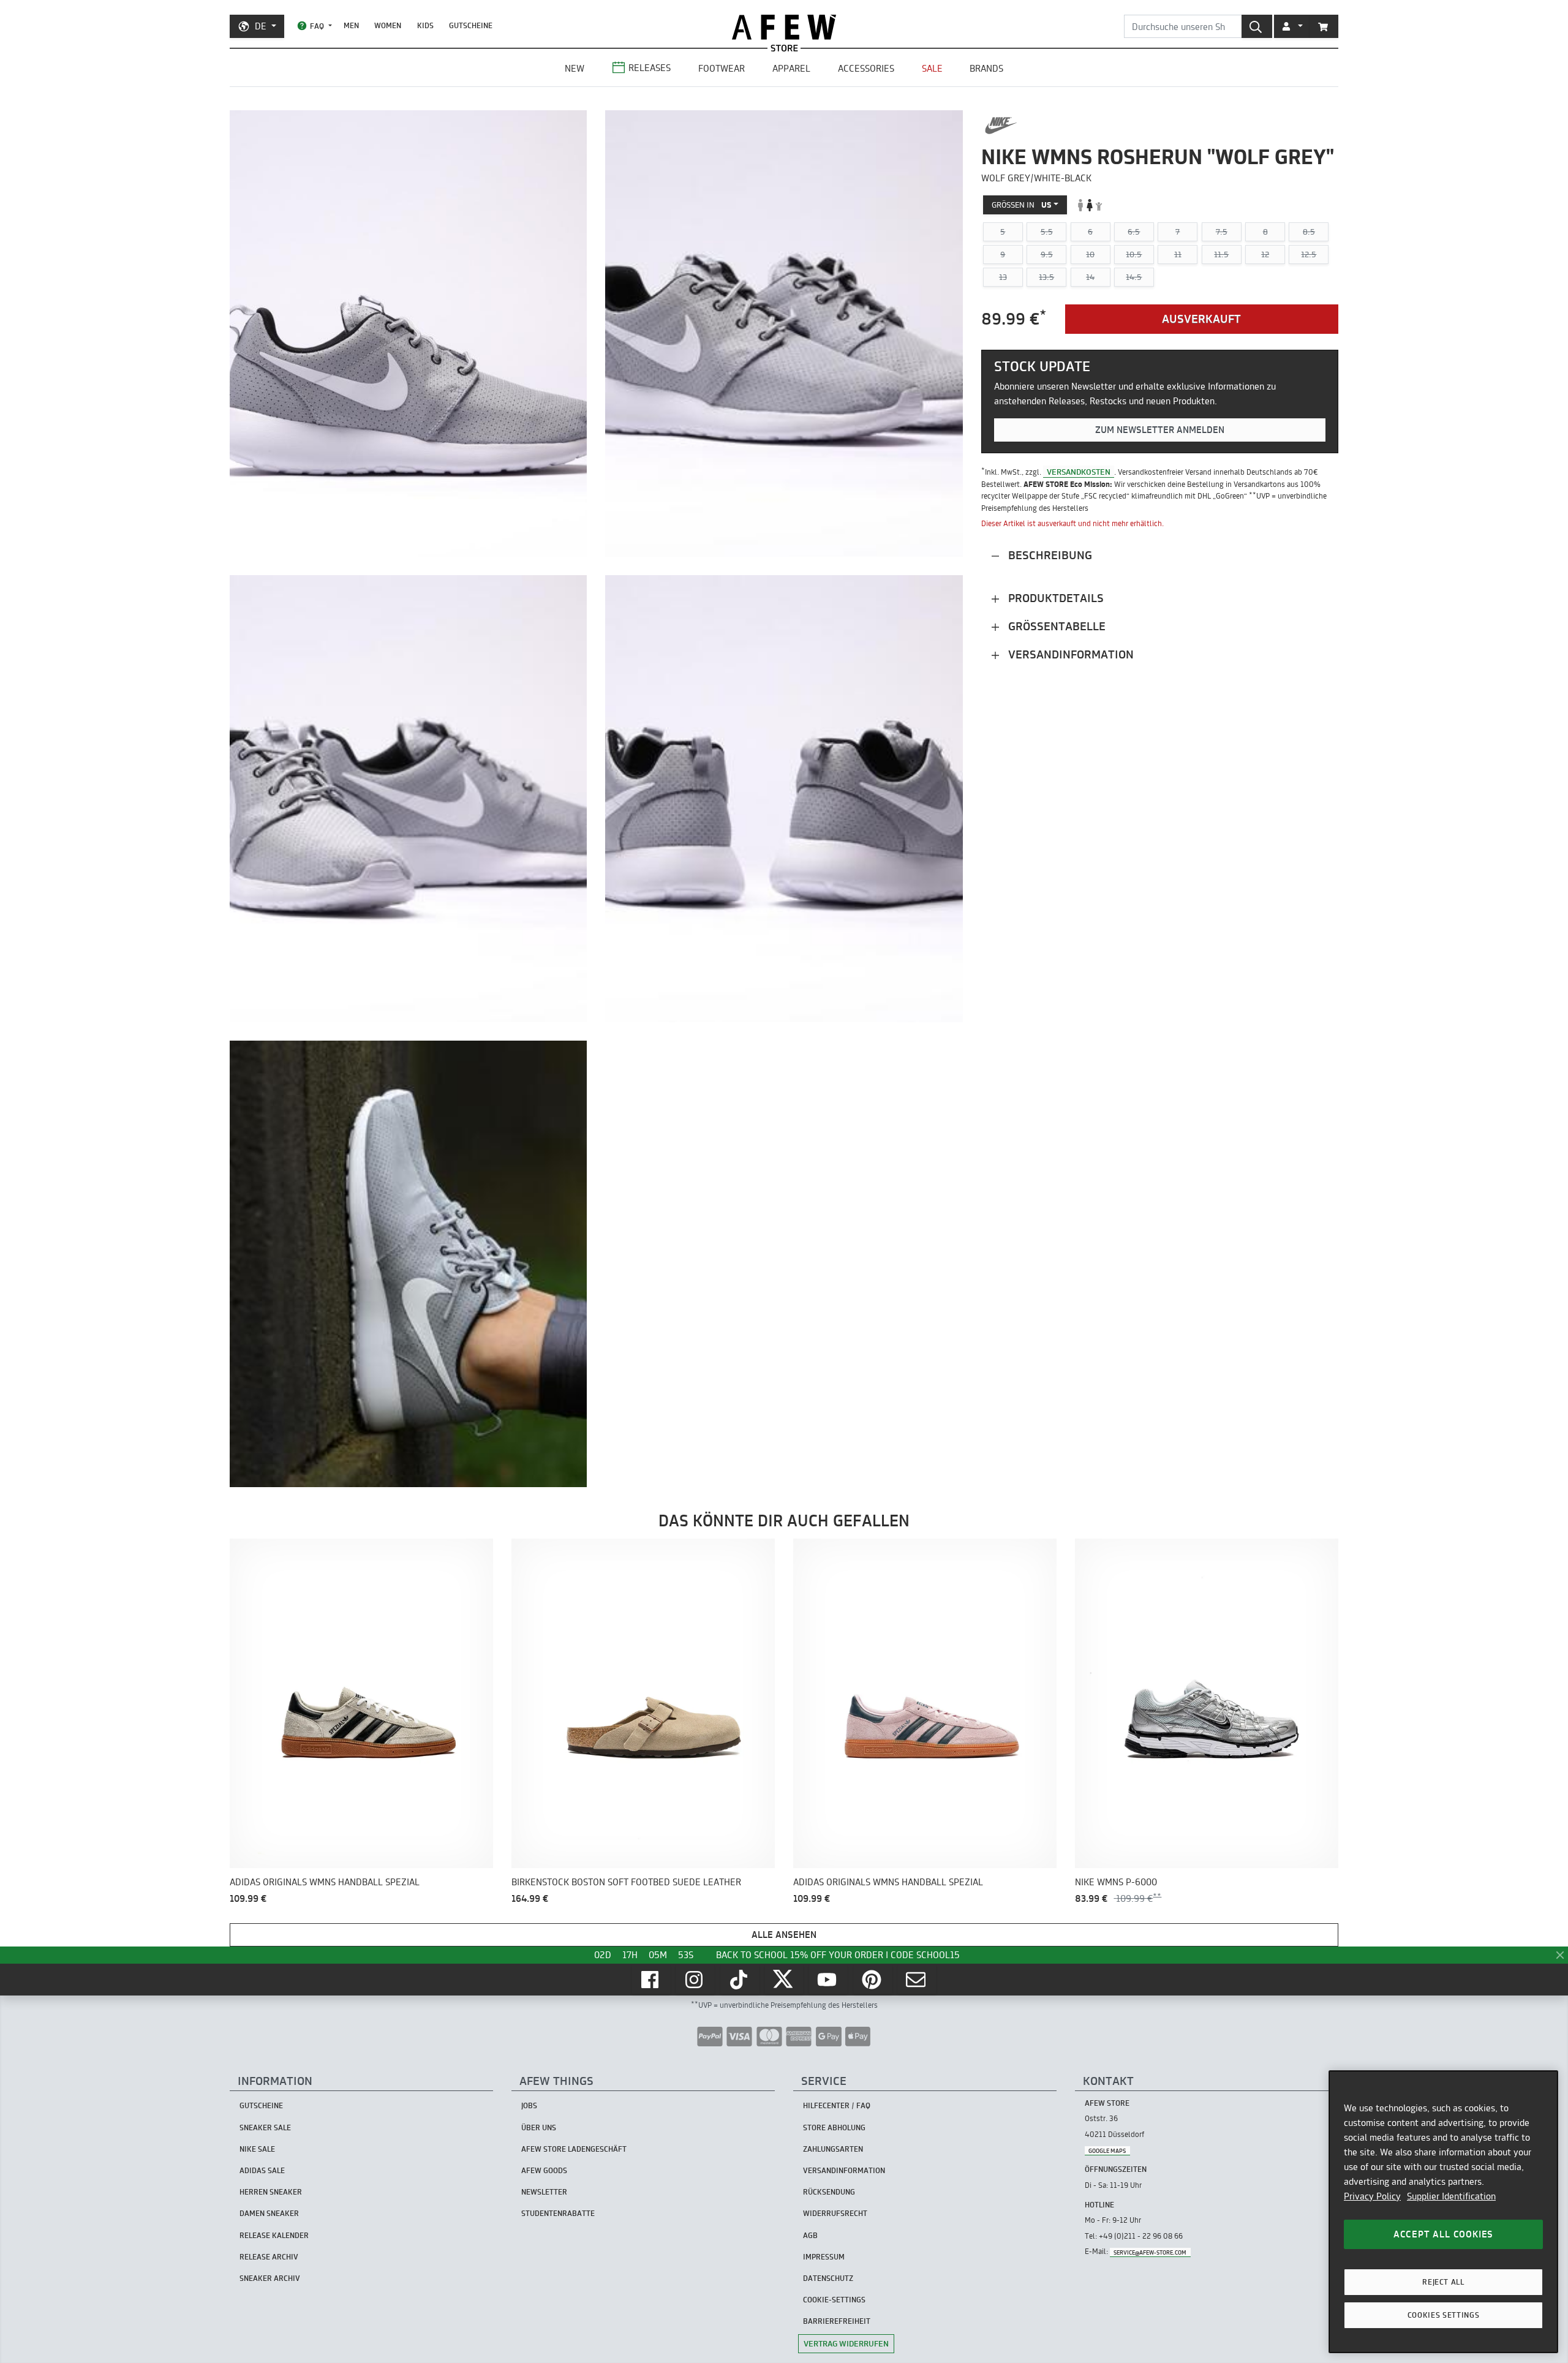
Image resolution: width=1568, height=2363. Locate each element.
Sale (932, 68)
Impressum (824, 2257)
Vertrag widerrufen (846, 2343)
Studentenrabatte (558, 2213)
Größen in (1022, 205)
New (575, 68)
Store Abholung (834, 2127)
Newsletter (544, 2192)
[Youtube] (828, 1980)
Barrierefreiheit (837, 2321)
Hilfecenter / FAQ (837, 2105)
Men (351, 25)
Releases (650, 68)
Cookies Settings (1444, 2315)
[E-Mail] (917, 1980)
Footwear (722, 68)
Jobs (529, 2105)
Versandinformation (1069, 654)
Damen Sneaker (269, 2213)
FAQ (317, 26)
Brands (986, 68)
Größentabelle (1055, 626)
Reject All (1443, 2282)
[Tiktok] (740, 1980)
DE (261, 26)
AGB (810, 2235)
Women (388, 25)
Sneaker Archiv (270, 2278)
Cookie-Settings (834, 2300)
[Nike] (1001, 126)
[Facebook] (651, 1980)
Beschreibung (1049, 555)
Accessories (866, 68)
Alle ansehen (784, 1935)
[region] (1443, 2212)
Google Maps (1107, 2150)
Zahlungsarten (833, 2149)
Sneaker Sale (265, 2127)
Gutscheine (471, 25)
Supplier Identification (1451, 2196)
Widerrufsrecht (835, 2213)
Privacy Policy (1372, 2196)
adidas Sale (262, 2170)
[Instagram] (695, 1980)
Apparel (791, 68)
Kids (425, 25)
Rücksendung (829, 2192)
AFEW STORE (784, 27)
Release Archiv (269, 2257)
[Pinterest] (873, 1980)
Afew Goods (544, 2170)
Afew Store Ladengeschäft (574, 2149)
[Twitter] (784, 1980)
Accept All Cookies (1443, 2234)
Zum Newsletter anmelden (1160, 430)
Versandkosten (1079, 472)
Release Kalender (274, 2235)
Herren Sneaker (271, 2192)
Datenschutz (828, 2278)
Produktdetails (1054, 598)
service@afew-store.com (1150, 2252)
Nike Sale (257, 2149)
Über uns (539, 2127)
